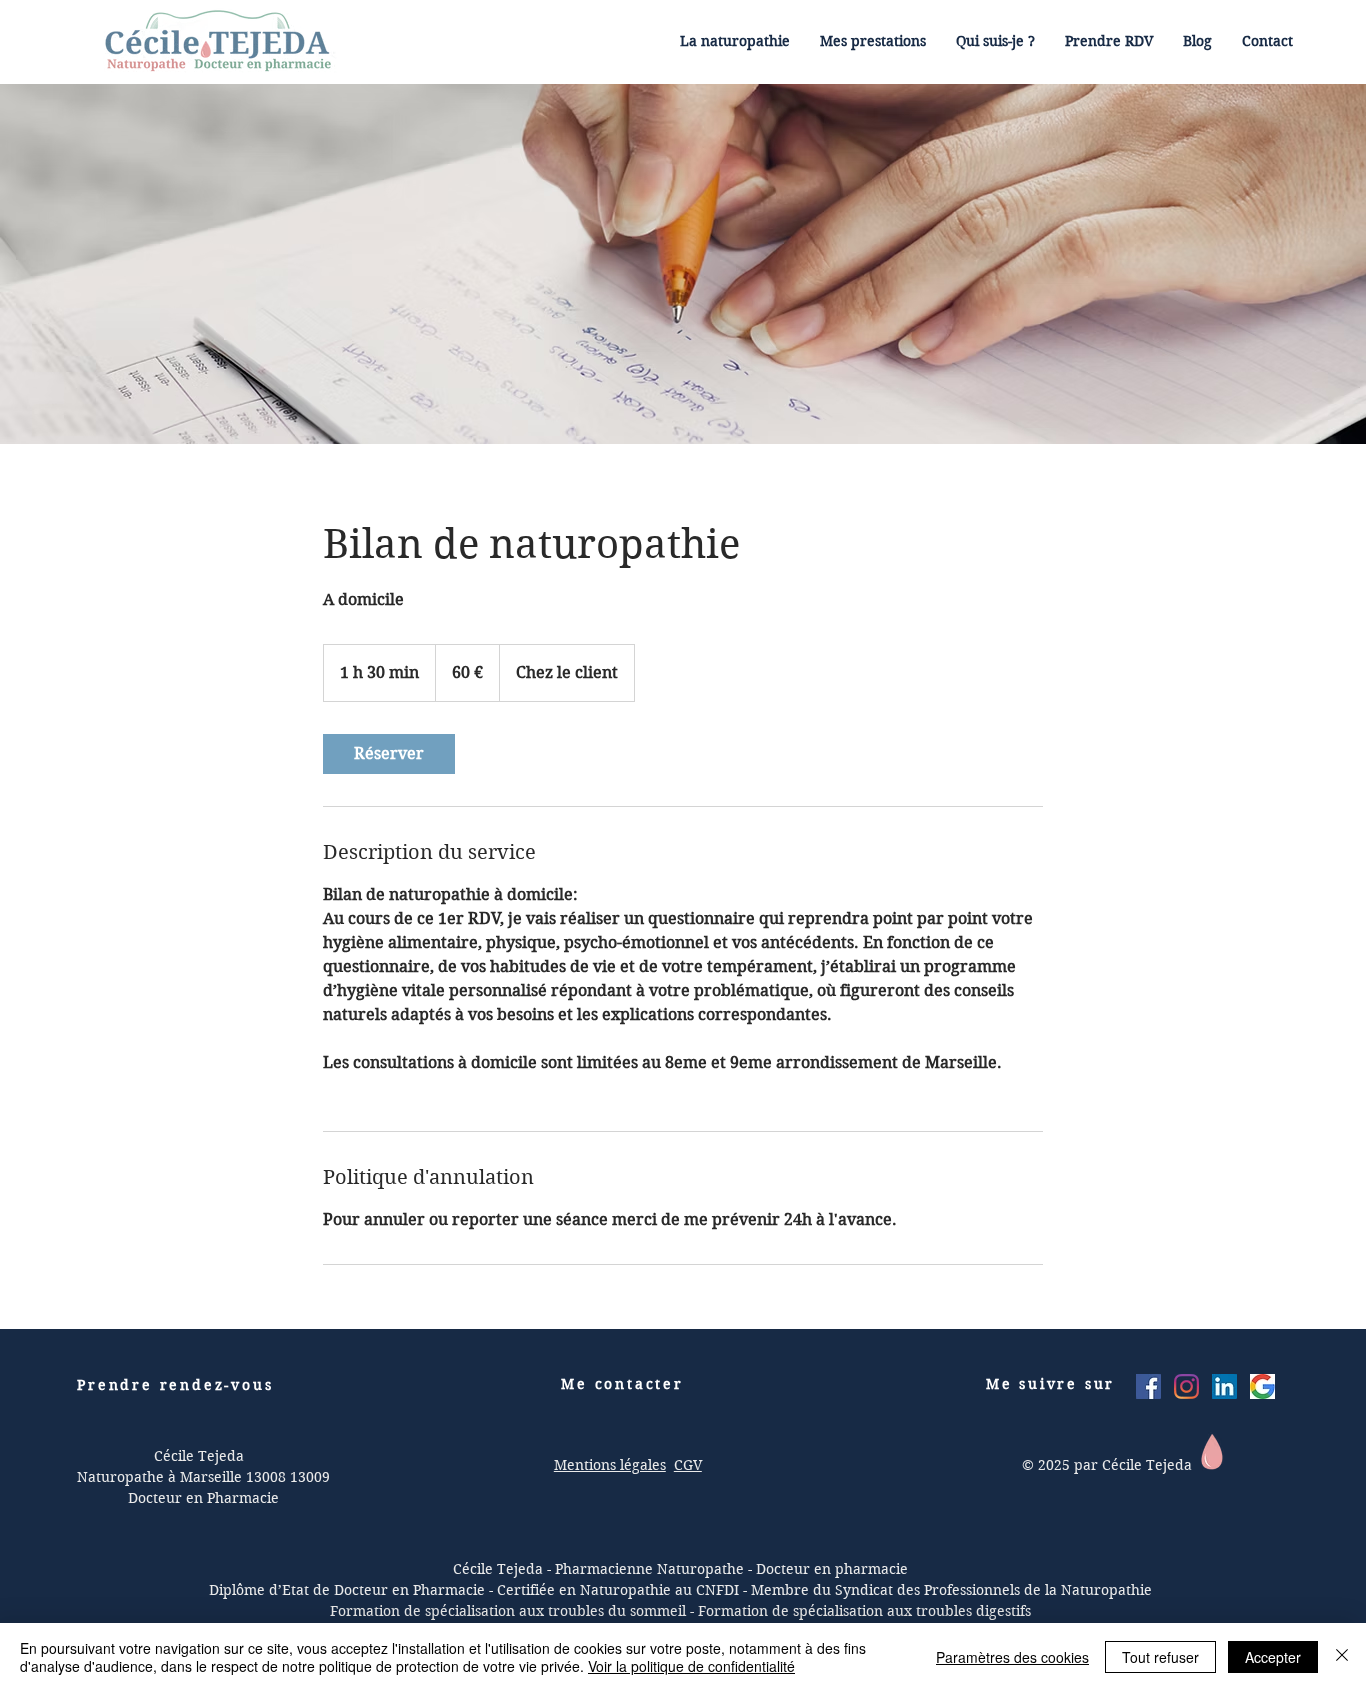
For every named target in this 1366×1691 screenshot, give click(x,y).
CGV (688, 1465)
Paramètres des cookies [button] (1012, 1657)
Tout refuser (1160, 1657)
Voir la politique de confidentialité (691, 1666)
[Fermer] (1342, 1657)
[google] (1262, 1386)
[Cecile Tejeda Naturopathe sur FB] (1148, 1386)
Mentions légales (610, 1465)
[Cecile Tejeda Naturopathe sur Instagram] (1186, 1386)
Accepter (1273, 1657)
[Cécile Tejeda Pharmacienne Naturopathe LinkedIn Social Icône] (1224, 1386)
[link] (389, 754)
